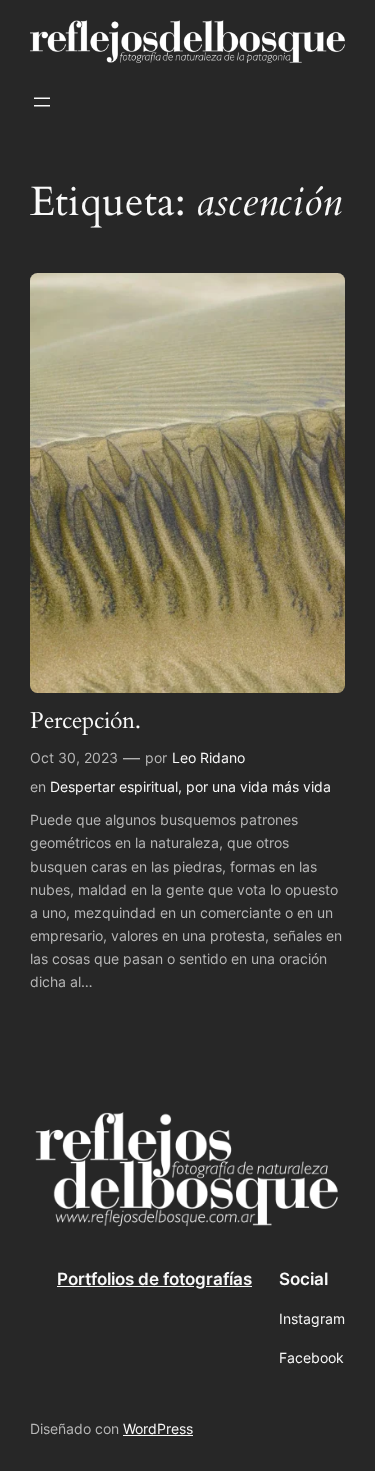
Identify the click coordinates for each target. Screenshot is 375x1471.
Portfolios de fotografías (154, 1279)
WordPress (158, 1428)
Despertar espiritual (114, 786)
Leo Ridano (208, 757)
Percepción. (85, 721)
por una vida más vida (258, 786)
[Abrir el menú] (42, 102)
